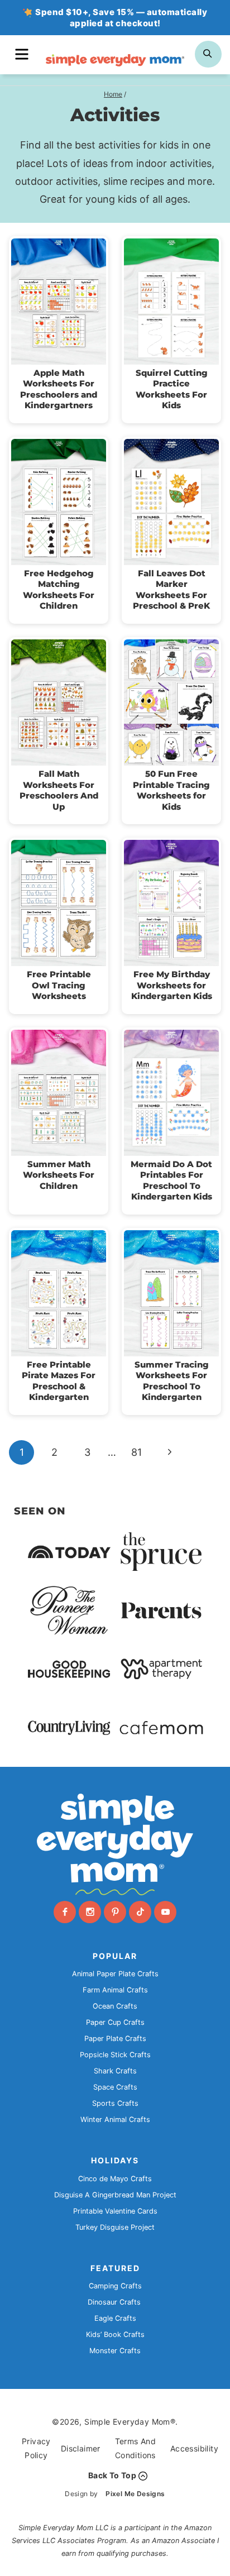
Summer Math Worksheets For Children (59, 1175)
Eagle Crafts (115, 2318)
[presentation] (59, 302)
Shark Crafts (115, 2071)
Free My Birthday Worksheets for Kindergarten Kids (172, 985)
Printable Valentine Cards (115, 2211)
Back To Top (112, 2475)
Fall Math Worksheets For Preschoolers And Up (59, 790)
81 (136, 1452)
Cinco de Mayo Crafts (115, 2179)
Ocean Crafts (115, 2006)
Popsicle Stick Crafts (115, 2055)
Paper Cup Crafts (115, 2022)
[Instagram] (90, 1912)
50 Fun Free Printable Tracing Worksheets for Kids (171, 790)
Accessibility (194, 2448)
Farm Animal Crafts (115, 1990)
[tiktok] (140, 1912)
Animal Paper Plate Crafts (115, 1974)
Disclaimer (81, 2448)
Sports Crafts (115, 2103)
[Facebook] (65, 1912)
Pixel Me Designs (135, 2494)
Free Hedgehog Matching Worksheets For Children (59, 590)
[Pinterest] (115, 1912)
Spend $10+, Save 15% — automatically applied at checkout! (121, 18)
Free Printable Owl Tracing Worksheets (59, 985)
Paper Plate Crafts (115, 2039)
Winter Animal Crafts (115, 2119)
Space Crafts (115, 2087)
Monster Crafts (115, 2351)
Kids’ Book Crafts (115, 2334)
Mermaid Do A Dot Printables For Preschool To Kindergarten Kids (171, 1181)
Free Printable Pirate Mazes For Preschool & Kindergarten (59, 1381)
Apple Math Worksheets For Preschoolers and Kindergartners (59, 389)
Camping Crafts (115, 2286)
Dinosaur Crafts (114, 2302)
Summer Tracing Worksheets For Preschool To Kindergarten (172, 1381)
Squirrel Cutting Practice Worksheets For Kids (172, 389)
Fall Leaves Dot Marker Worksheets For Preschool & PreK (171, 590)
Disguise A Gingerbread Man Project (115, 2195)
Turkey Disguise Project (115, 2227)
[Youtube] (165, 1912)
